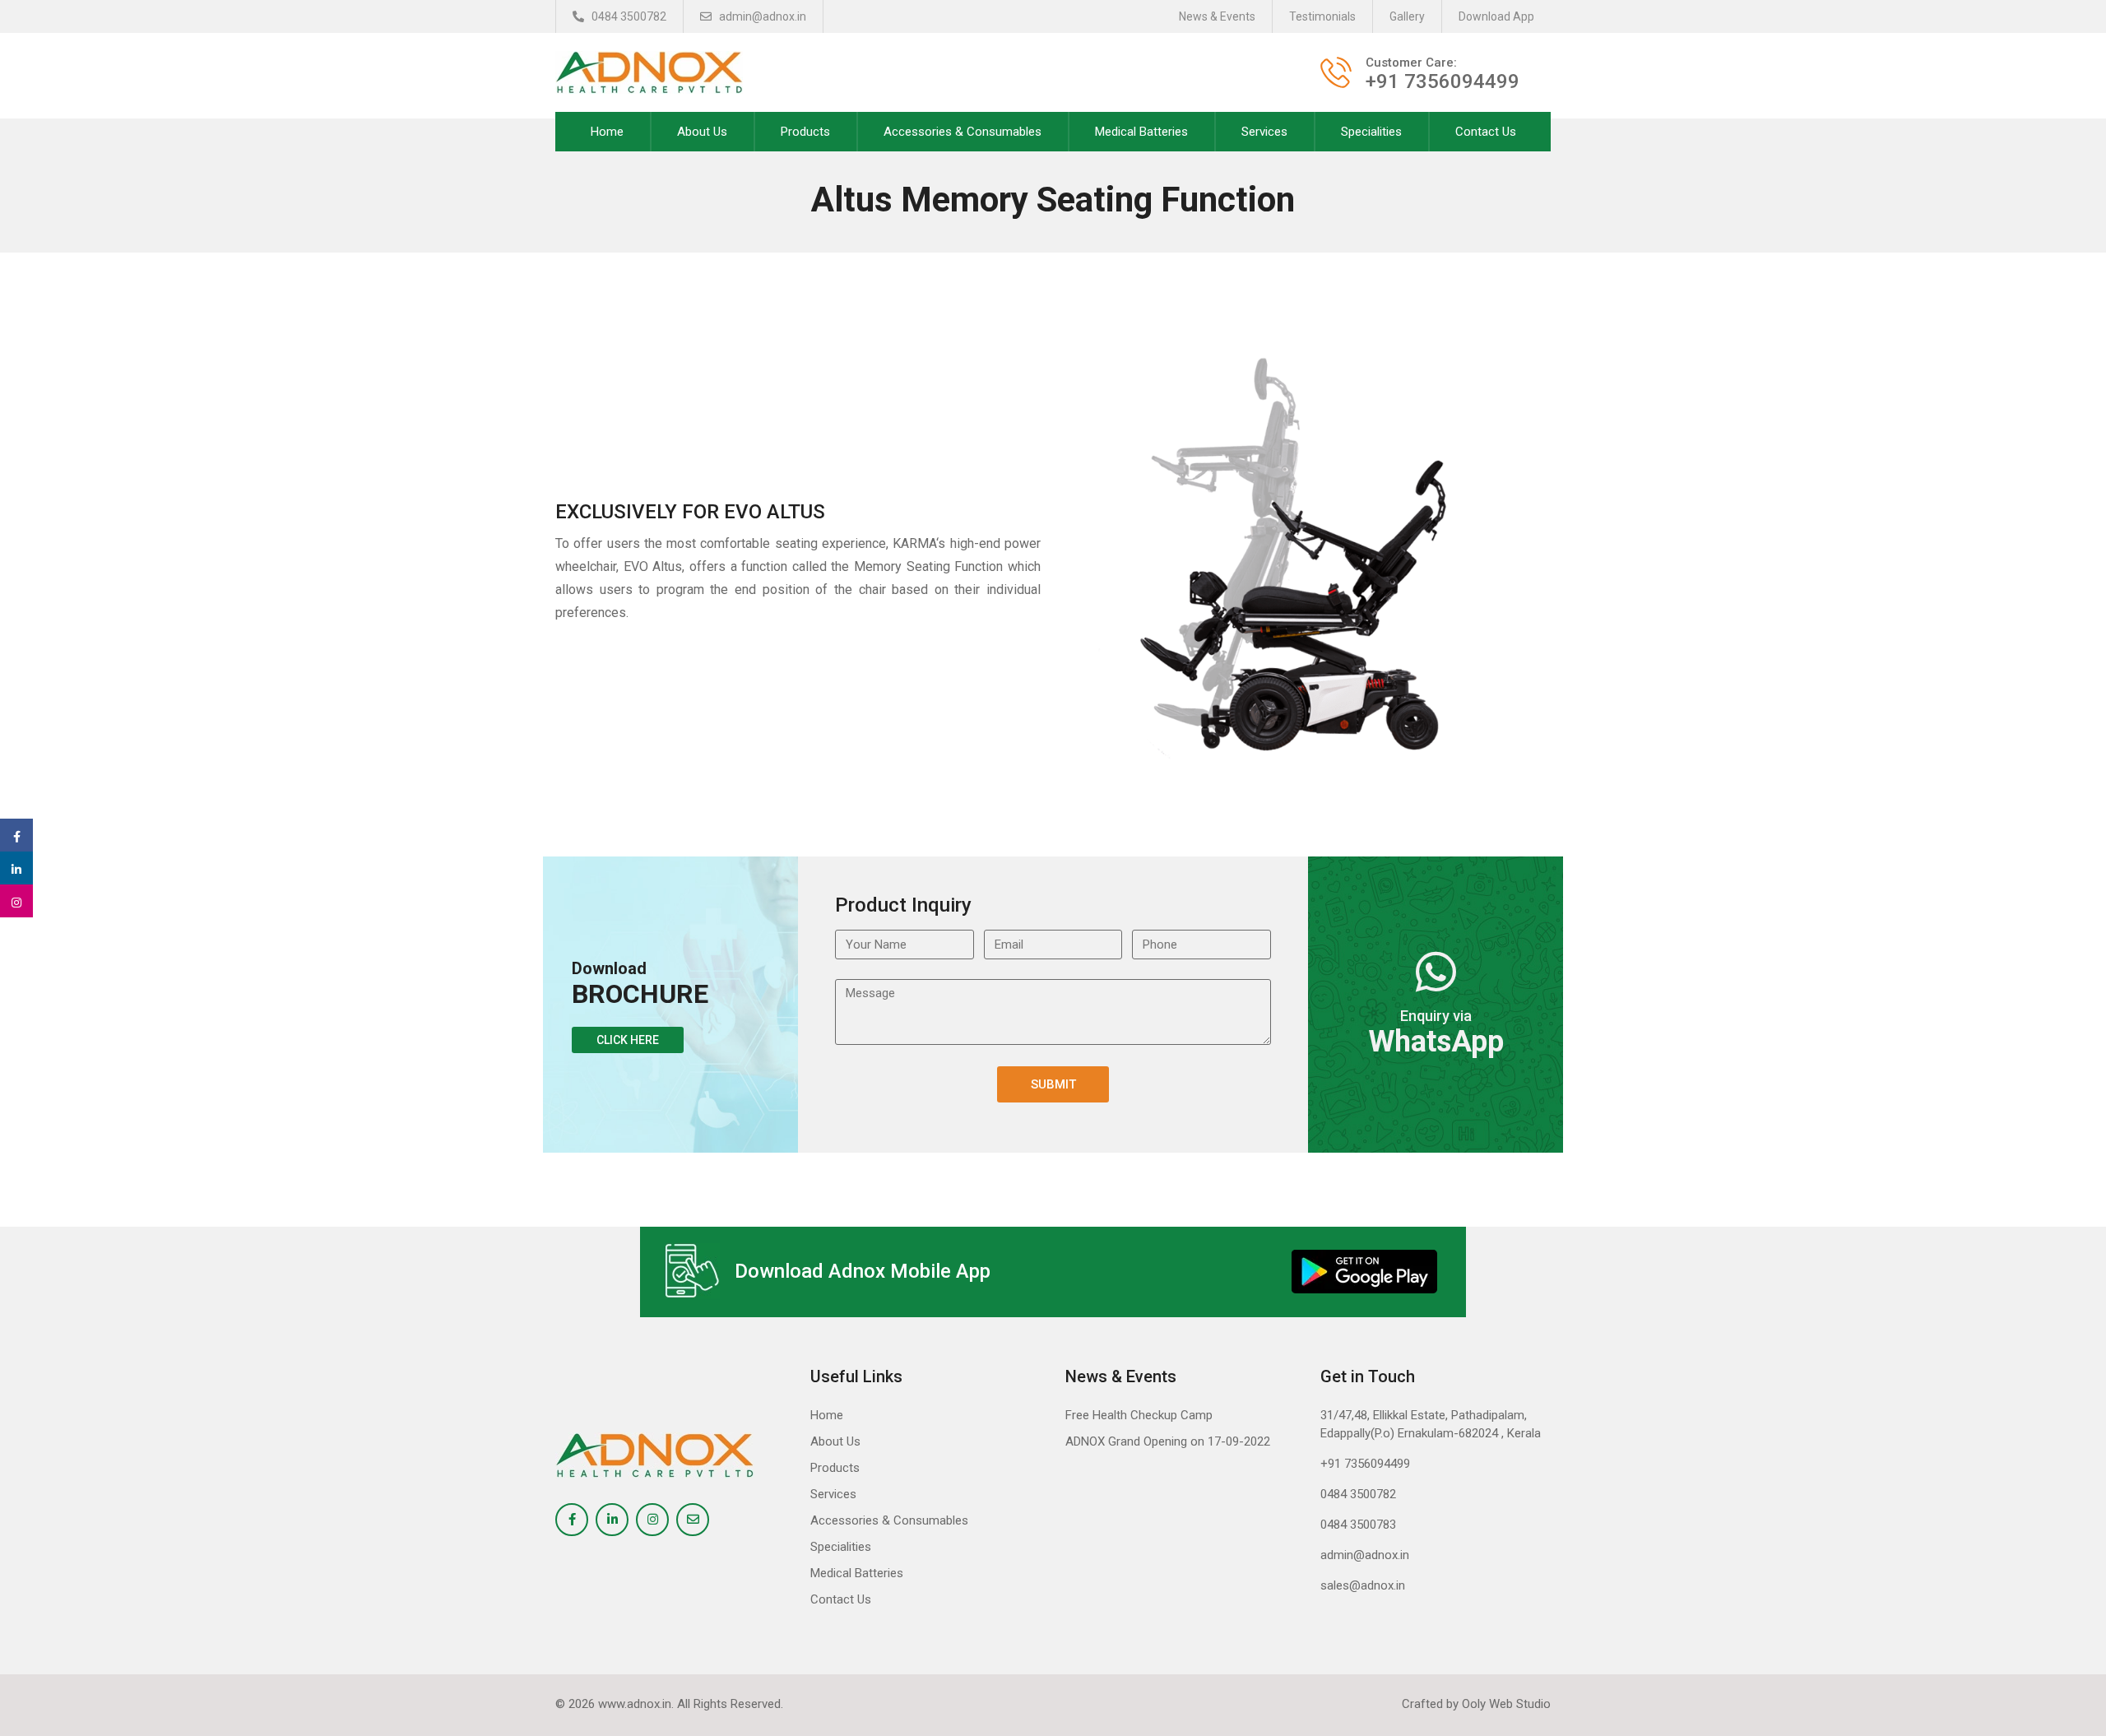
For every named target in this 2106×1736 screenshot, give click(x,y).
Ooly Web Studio (1506, 1704)
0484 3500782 (628, 16)
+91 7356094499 (1365, 1464)
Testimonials (1322, 16)
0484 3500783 (1358, 1525)
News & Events (1217, 16)
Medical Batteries (1141, 132)
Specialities (1371, 132)
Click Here (628, 1040)
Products (805, 132)
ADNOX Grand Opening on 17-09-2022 (1168, 1441)
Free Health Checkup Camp (1139, 1415)
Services (1264, 132)
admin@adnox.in (761, 16)
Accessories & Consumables (963, 132)
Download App (1496, 16)
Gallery (1407, 16)
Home (607, 132)
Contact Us (1486, 132)
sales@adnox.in (1363, 1585)
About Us (702, 132)
